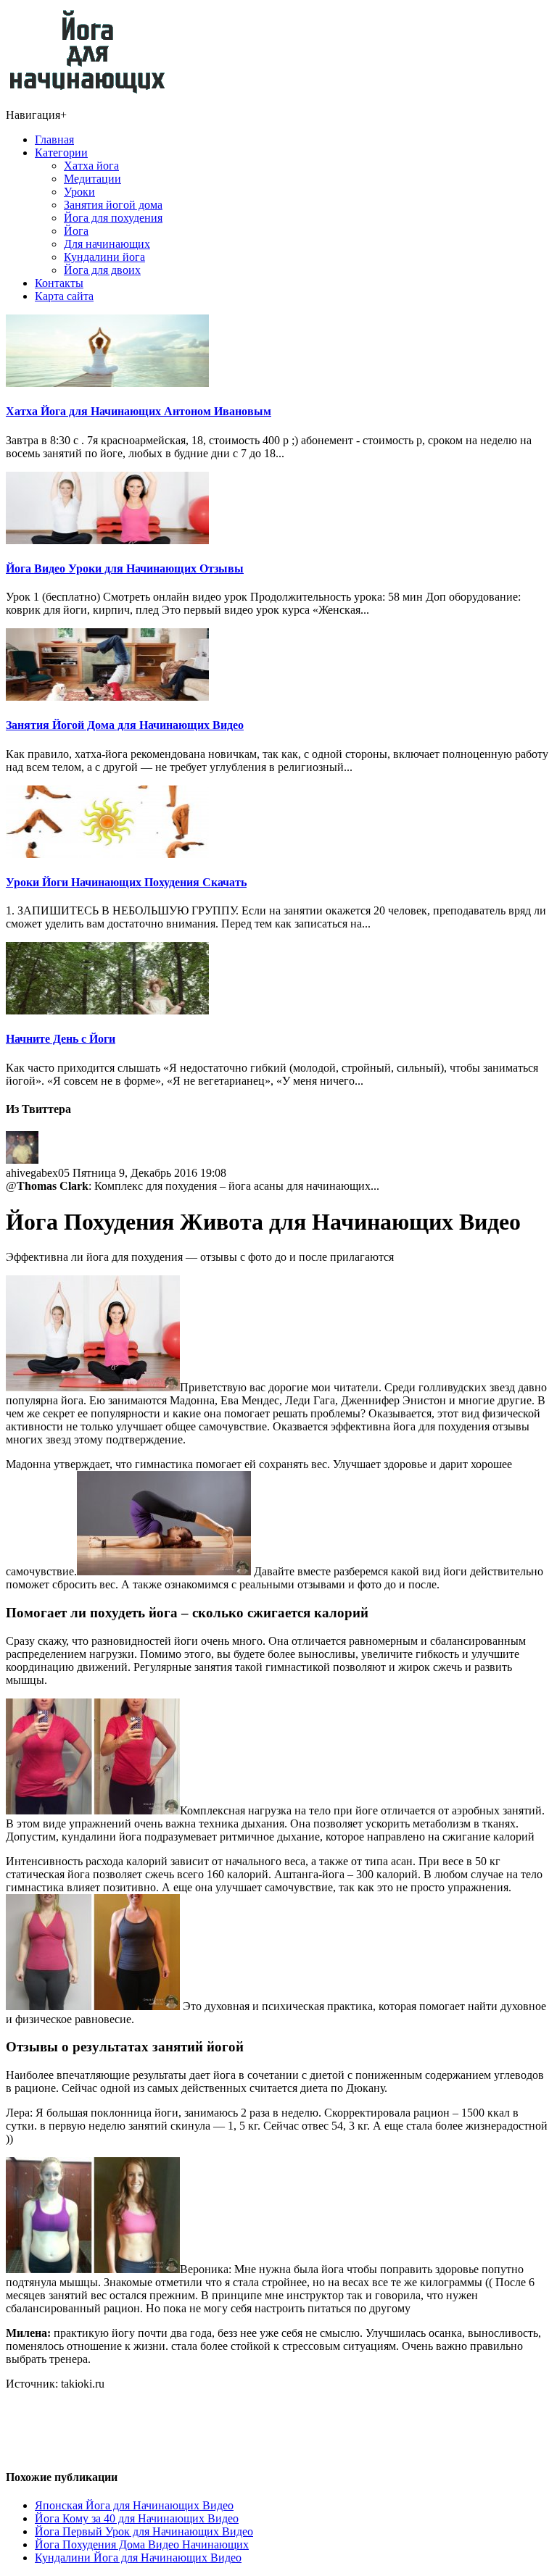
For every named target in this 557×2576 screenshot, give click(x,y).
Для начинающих (107, 244)
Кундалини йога (104, 257)
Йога (76, 231)
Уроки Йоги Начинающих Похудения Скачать (126, 882)
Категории (61, 153)
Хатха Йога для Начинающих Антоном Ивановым (139, 411)
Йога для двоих (102, 270)
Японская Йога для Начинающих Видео (134, 2505)
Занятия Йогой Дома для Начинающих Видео (125, 725)
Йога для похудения (113, 218)
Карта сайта (64, 296)
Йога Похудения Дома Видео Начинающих (142, 2544)
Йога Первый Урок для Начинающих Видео (144, 2531)
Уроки (79, 192)
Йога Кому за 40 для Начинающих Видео (137, 2518)
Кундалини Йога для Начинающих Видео (138, 2558)
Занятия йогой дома (113, 205)
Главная (54, 139)
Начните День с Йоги (61, 1039)
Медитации (92, 179)
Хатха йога (91, 166)
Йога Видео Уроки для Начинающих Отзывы (125, 568)
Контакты (59, 283)
